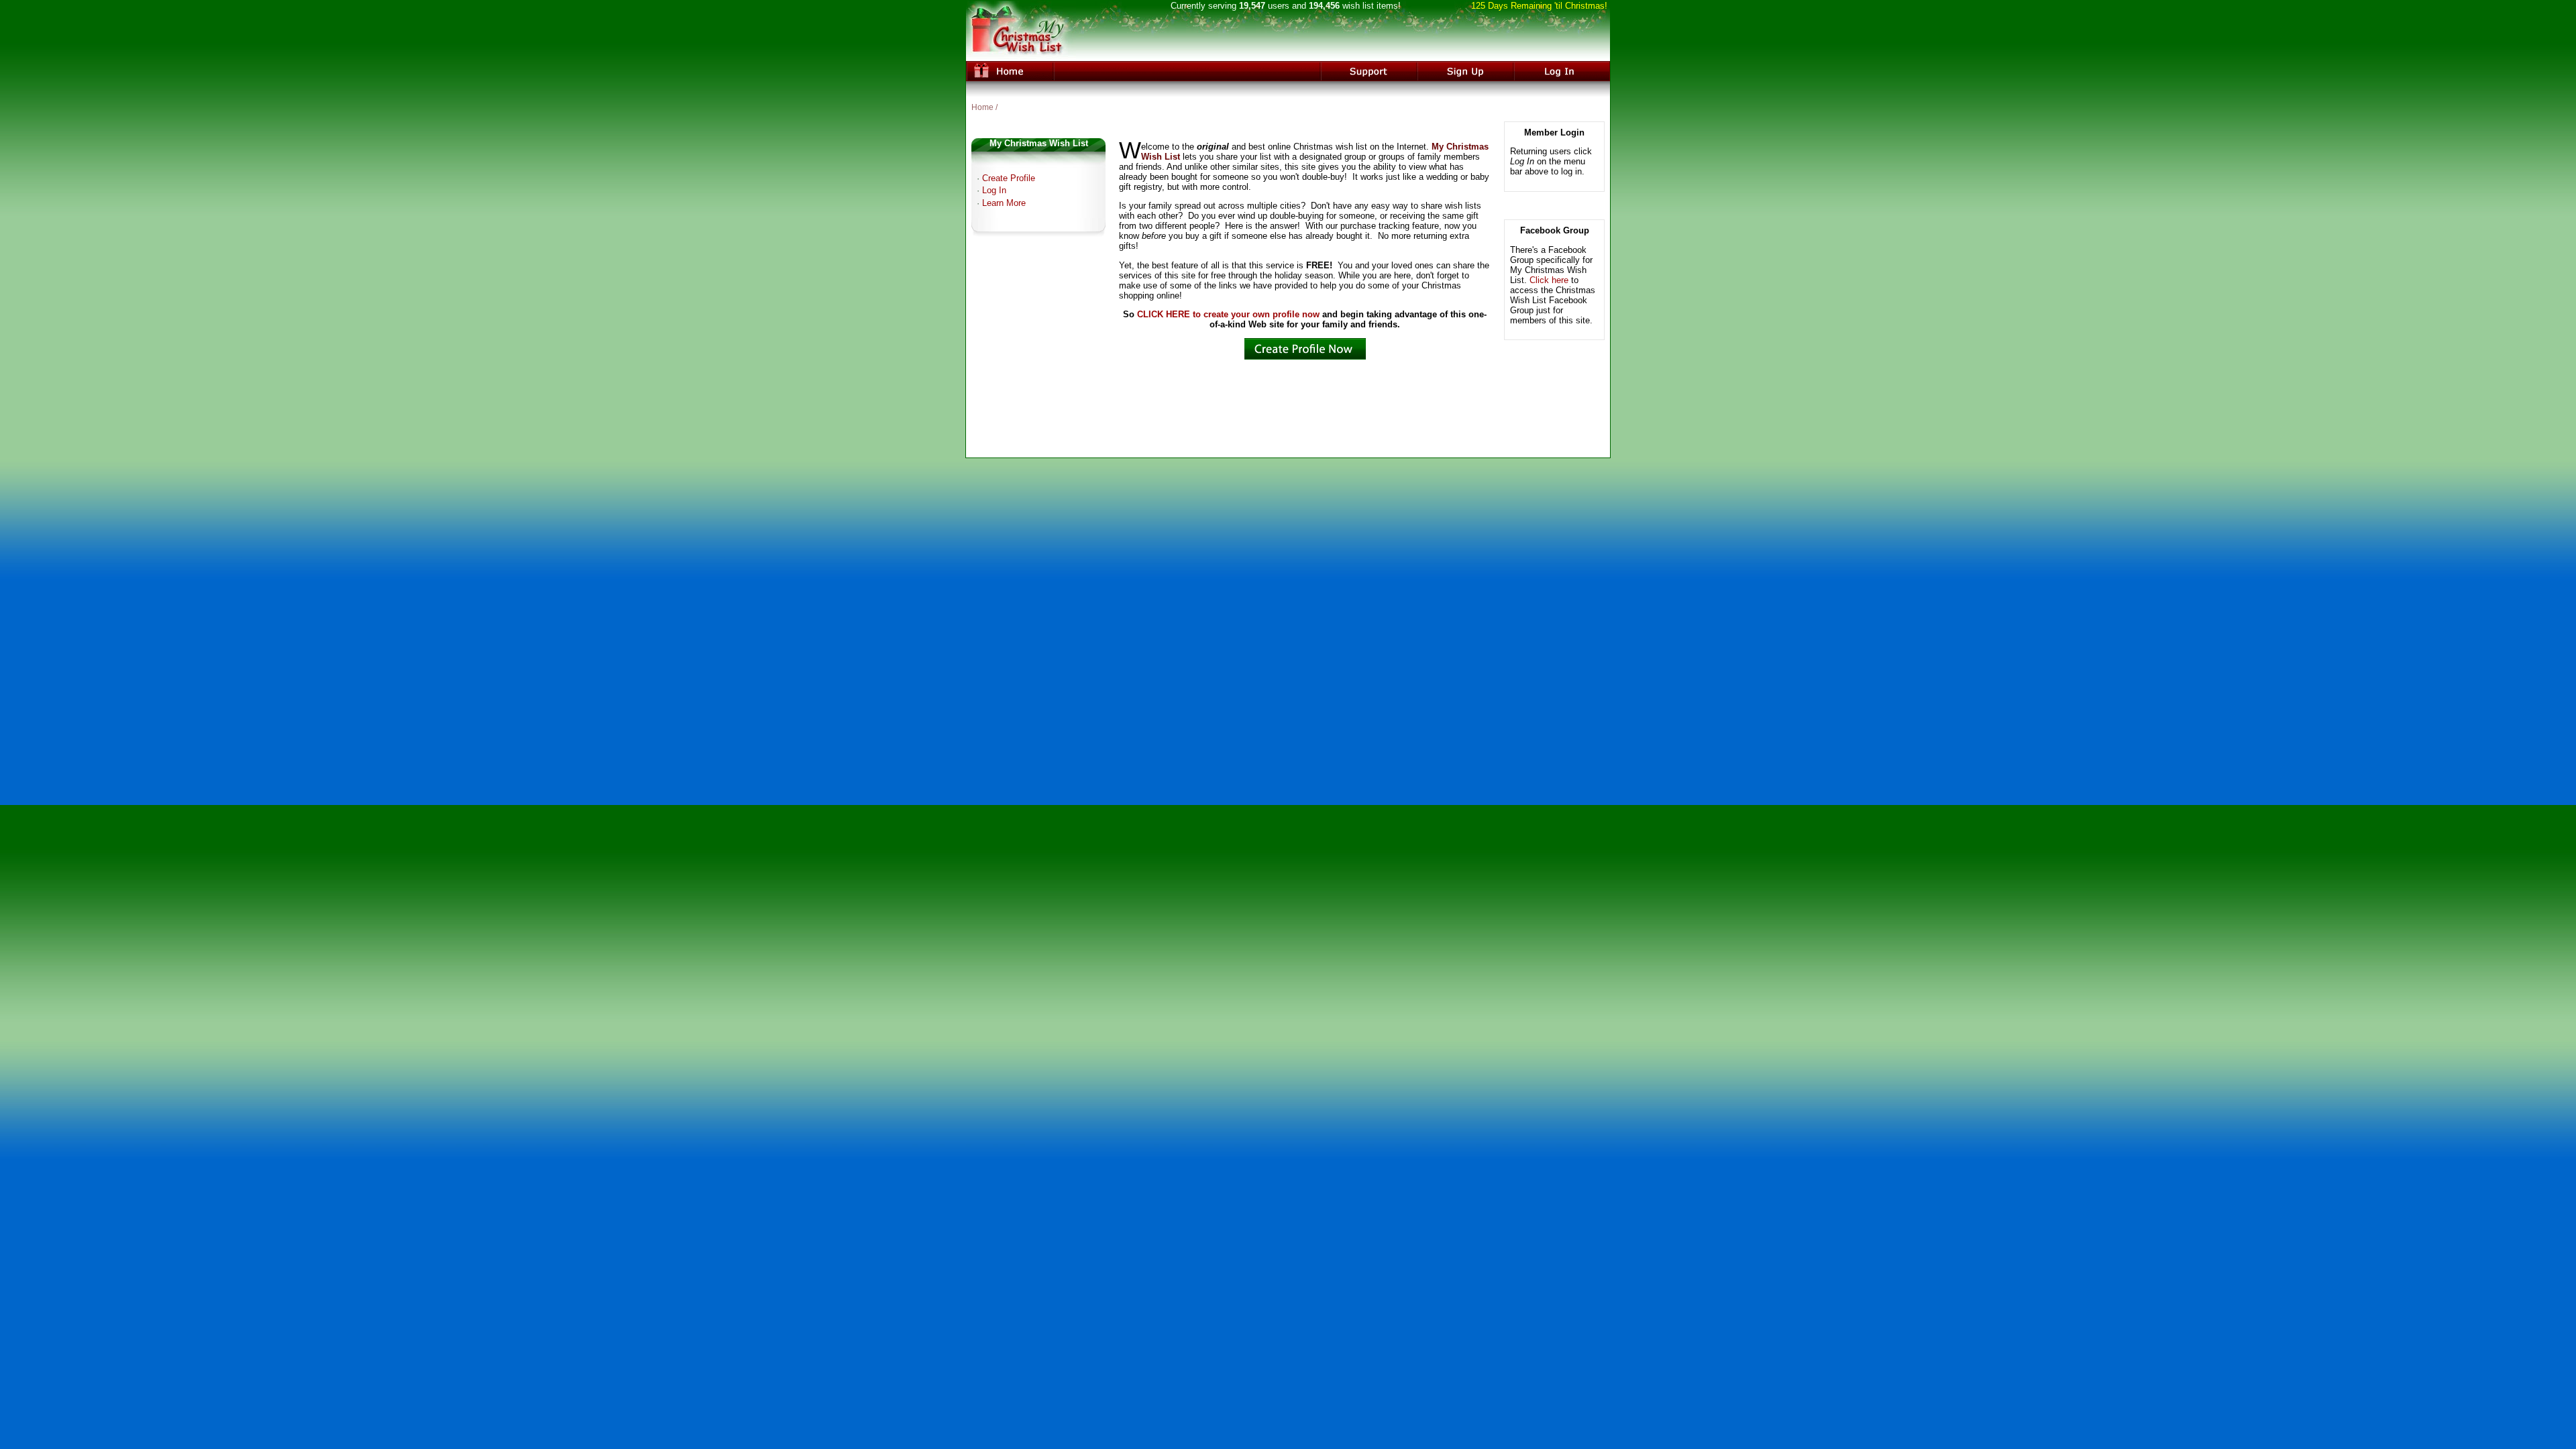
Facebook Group (1555, 230)
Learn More (1004, 203)
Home (982, 107)
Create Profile (1009, 178)
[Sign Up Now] (1305, 357)
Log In (994, 190)
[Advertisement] (1288, 420)
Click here (1549, 280)
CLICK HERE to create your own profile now (1228, 314)
